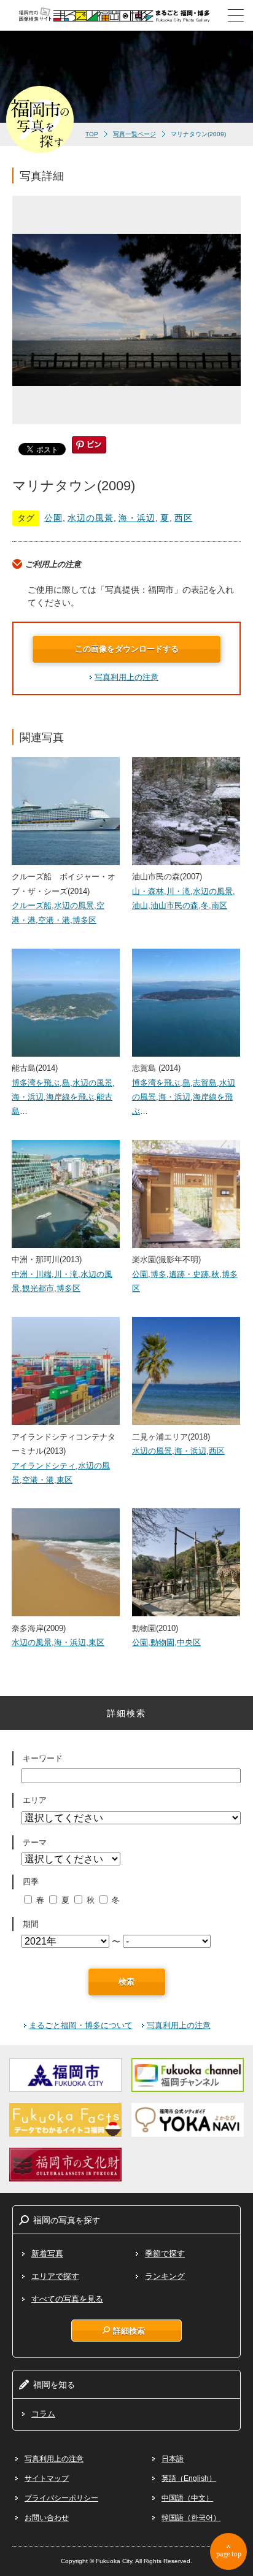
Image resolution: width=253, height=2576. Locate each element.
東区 (64, 1480)
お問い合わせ (47, 2518)
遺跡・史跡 (189, 1274)
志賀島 (205, 1083)
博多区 (84, 920)
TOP (92, 134)
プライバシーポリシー (61, 2498)
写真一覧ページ (134, 134)
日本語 (173, 2459)
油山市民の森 (174, 905)
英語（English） (189, 2478)
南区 (219, 905)
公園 (53, 518)
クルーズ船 (32, 905)
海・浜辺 (137, 518)
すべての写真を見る (67, 2299)
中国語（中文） (187, 2498)
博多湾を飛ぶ (36, 1083)
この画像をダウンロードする (127, 649)
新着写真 (47, 2254)
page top (229, 2554)
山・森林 (148, 891)
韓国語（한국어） (191, 2518)
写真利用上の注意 (126, 677)
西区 (184, 518)
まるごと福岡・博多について (81, 2025)
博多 (158, 1274)
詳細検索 (129, 2331)
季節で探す (165, 2254)
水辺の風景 (91, 518)
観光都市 (38, 1288)
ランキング (165, 2276)
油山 (140, 905)
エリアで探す (55, 2276)
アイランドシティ (44, 1466)
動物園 (162, 1642)
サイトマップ (47, 2478)
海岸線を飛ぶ (70, 1097)
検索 (126, 1982)
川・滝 (178, 891)
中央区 (189, 1642)
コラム (43, 2414)
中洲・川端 (32, 1274)
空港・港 (54, 920)
